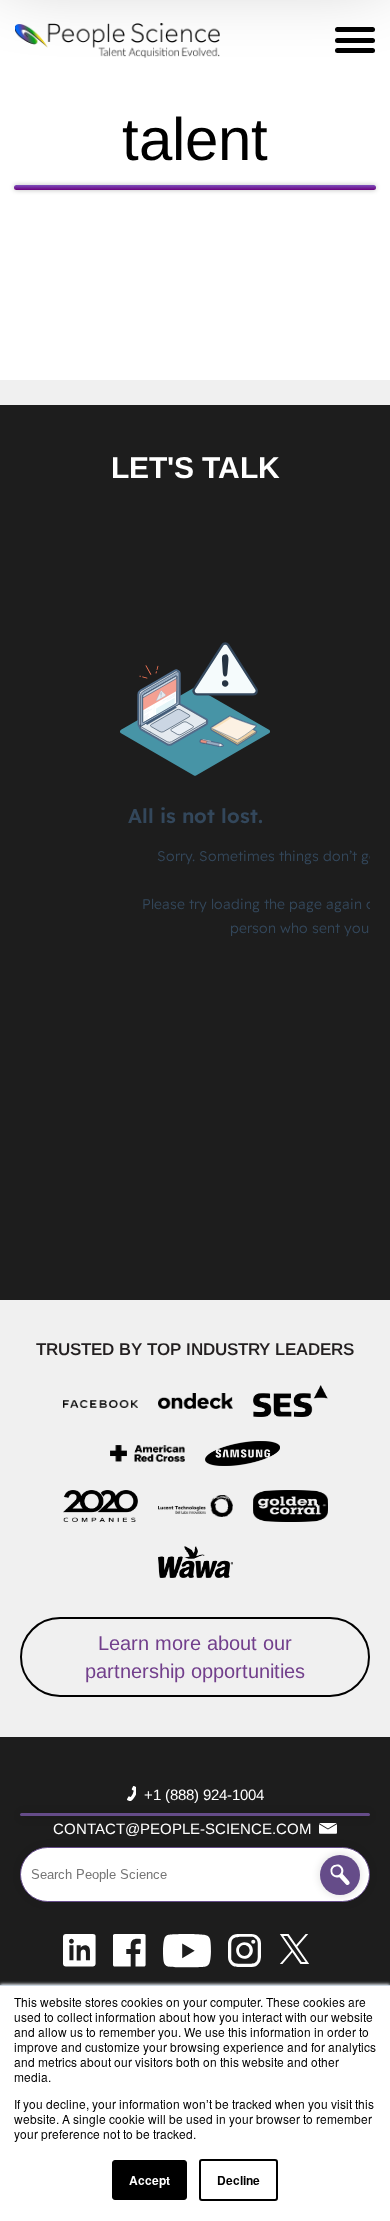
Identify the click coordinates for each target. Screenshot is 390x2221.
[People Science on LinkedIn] (79, 1949)
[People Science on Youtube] (187, 1949)
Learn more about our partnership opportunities (195, 1657)
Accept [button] (149, 2180)
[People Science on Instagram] (244, 1949)
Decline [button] (238, 2180)
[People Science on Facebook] (129, 1949)
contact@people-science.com (182, 1828)
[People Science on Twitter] (294, 1949)
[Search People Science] (340, 1875)
